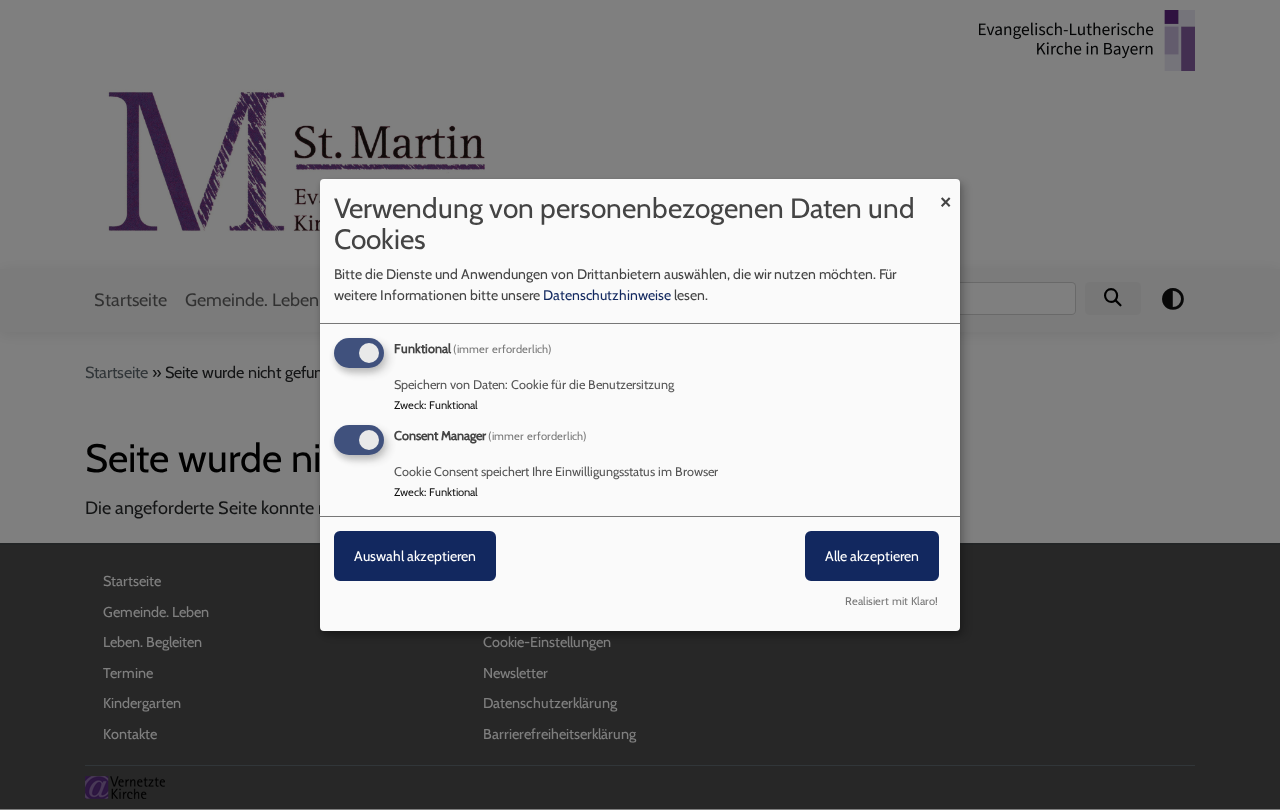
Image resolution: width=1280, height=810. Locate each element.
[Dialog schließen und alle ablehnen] (945, 191)
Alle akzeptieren (872, 556)
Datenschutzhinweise (607, 295)
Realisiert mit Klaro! (891, 601)
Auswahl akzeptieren (415, 556)
